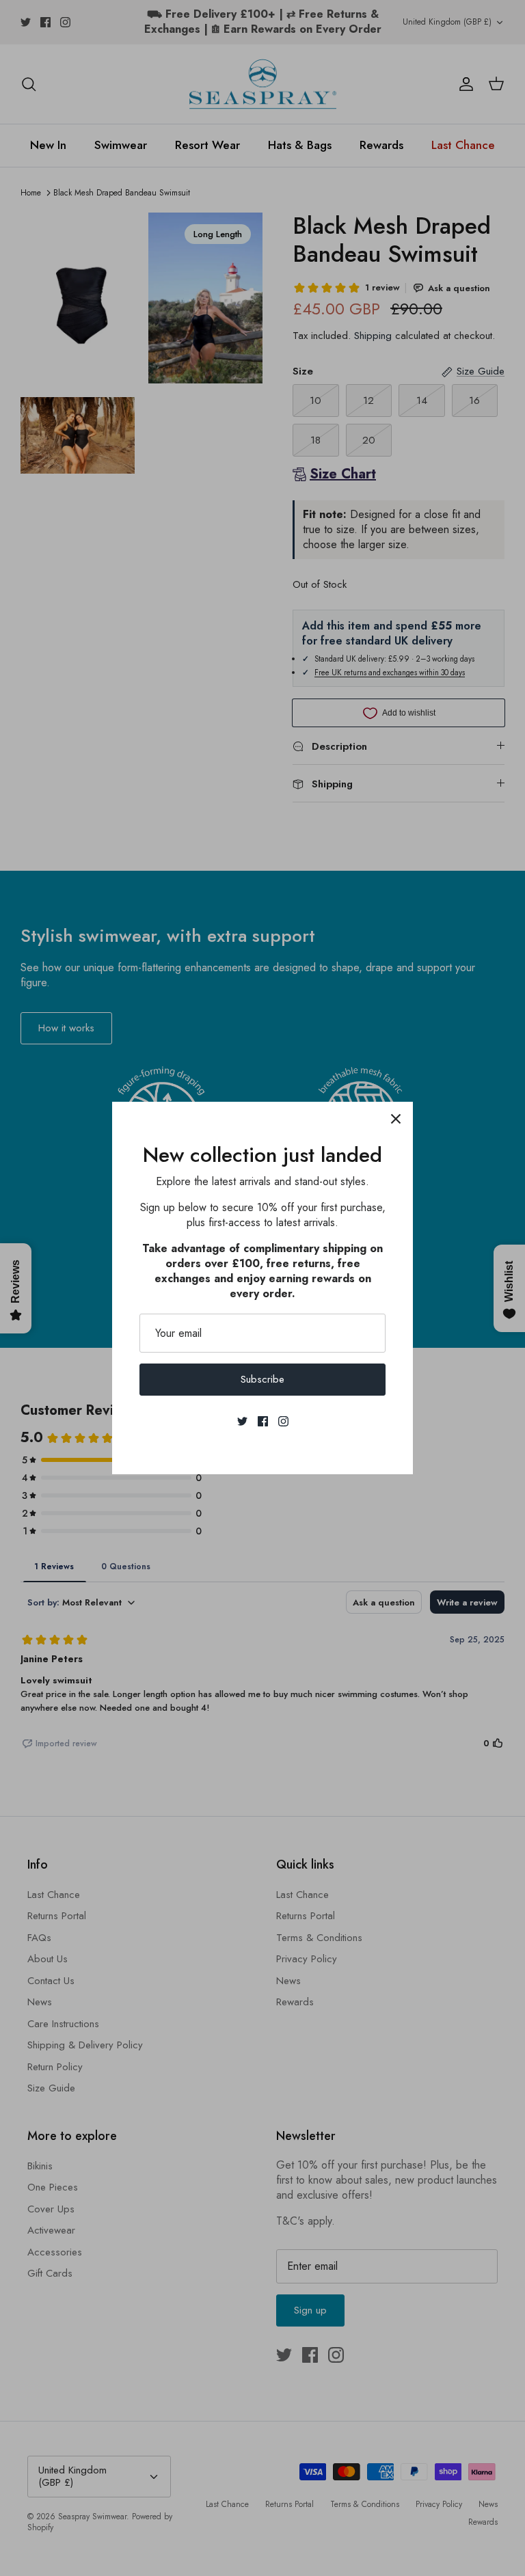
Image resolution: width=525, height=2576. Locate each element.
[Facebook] (263, 1421)
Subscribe (262, 1379)
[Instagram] (283, 1421)
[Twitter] (242, 1421)
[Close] (396, 1119)
